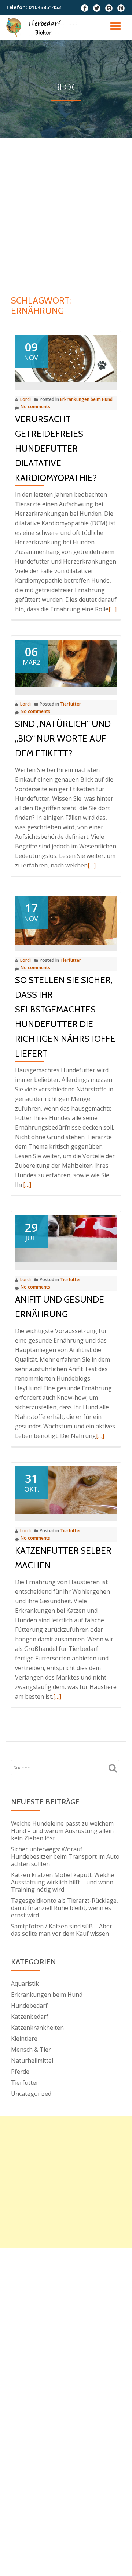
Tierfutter (71, 704)
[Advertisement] (66, 207)
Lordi (25, 399)
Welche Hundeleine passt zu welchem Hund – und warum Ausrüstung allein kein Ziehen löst (62, 1831)
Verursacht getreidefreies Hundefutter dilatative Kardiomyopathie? (56, 448)
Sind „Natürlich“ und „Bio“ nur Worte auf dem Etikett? (63, 738)
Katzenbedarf (30, 2017)
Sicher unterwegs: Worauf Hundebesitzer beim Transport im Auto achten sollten (65, 1856)
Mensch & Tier (31, 2050)
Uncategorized (31, 2094)
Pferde (20, 2072)
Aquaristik (25, 1983)
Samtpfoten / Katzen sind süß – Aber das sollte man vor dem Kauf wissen (62, 1930)
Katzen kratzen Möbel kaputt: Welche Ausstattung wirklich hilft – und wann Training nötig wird (63, 1882)
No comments (35, 407)
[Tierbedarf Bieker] (48, 28)
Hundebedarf (29, 2006)
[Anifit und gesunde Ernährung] (66, 1238)
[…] (113, 609)
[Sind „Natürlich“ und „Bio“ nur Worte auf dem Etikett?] (66, 663)
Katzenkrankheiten (37, 2028)
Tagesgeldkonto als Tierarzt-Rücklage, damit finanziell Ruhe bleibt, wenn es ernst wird (65, 1908)
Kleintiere (24, 2039)
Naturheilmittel (32, 2061)
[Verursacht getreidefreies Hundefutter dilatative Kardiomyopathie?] (66, 358)
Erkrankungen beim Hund (86, 399)
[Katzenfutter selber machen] (66, 1489)
